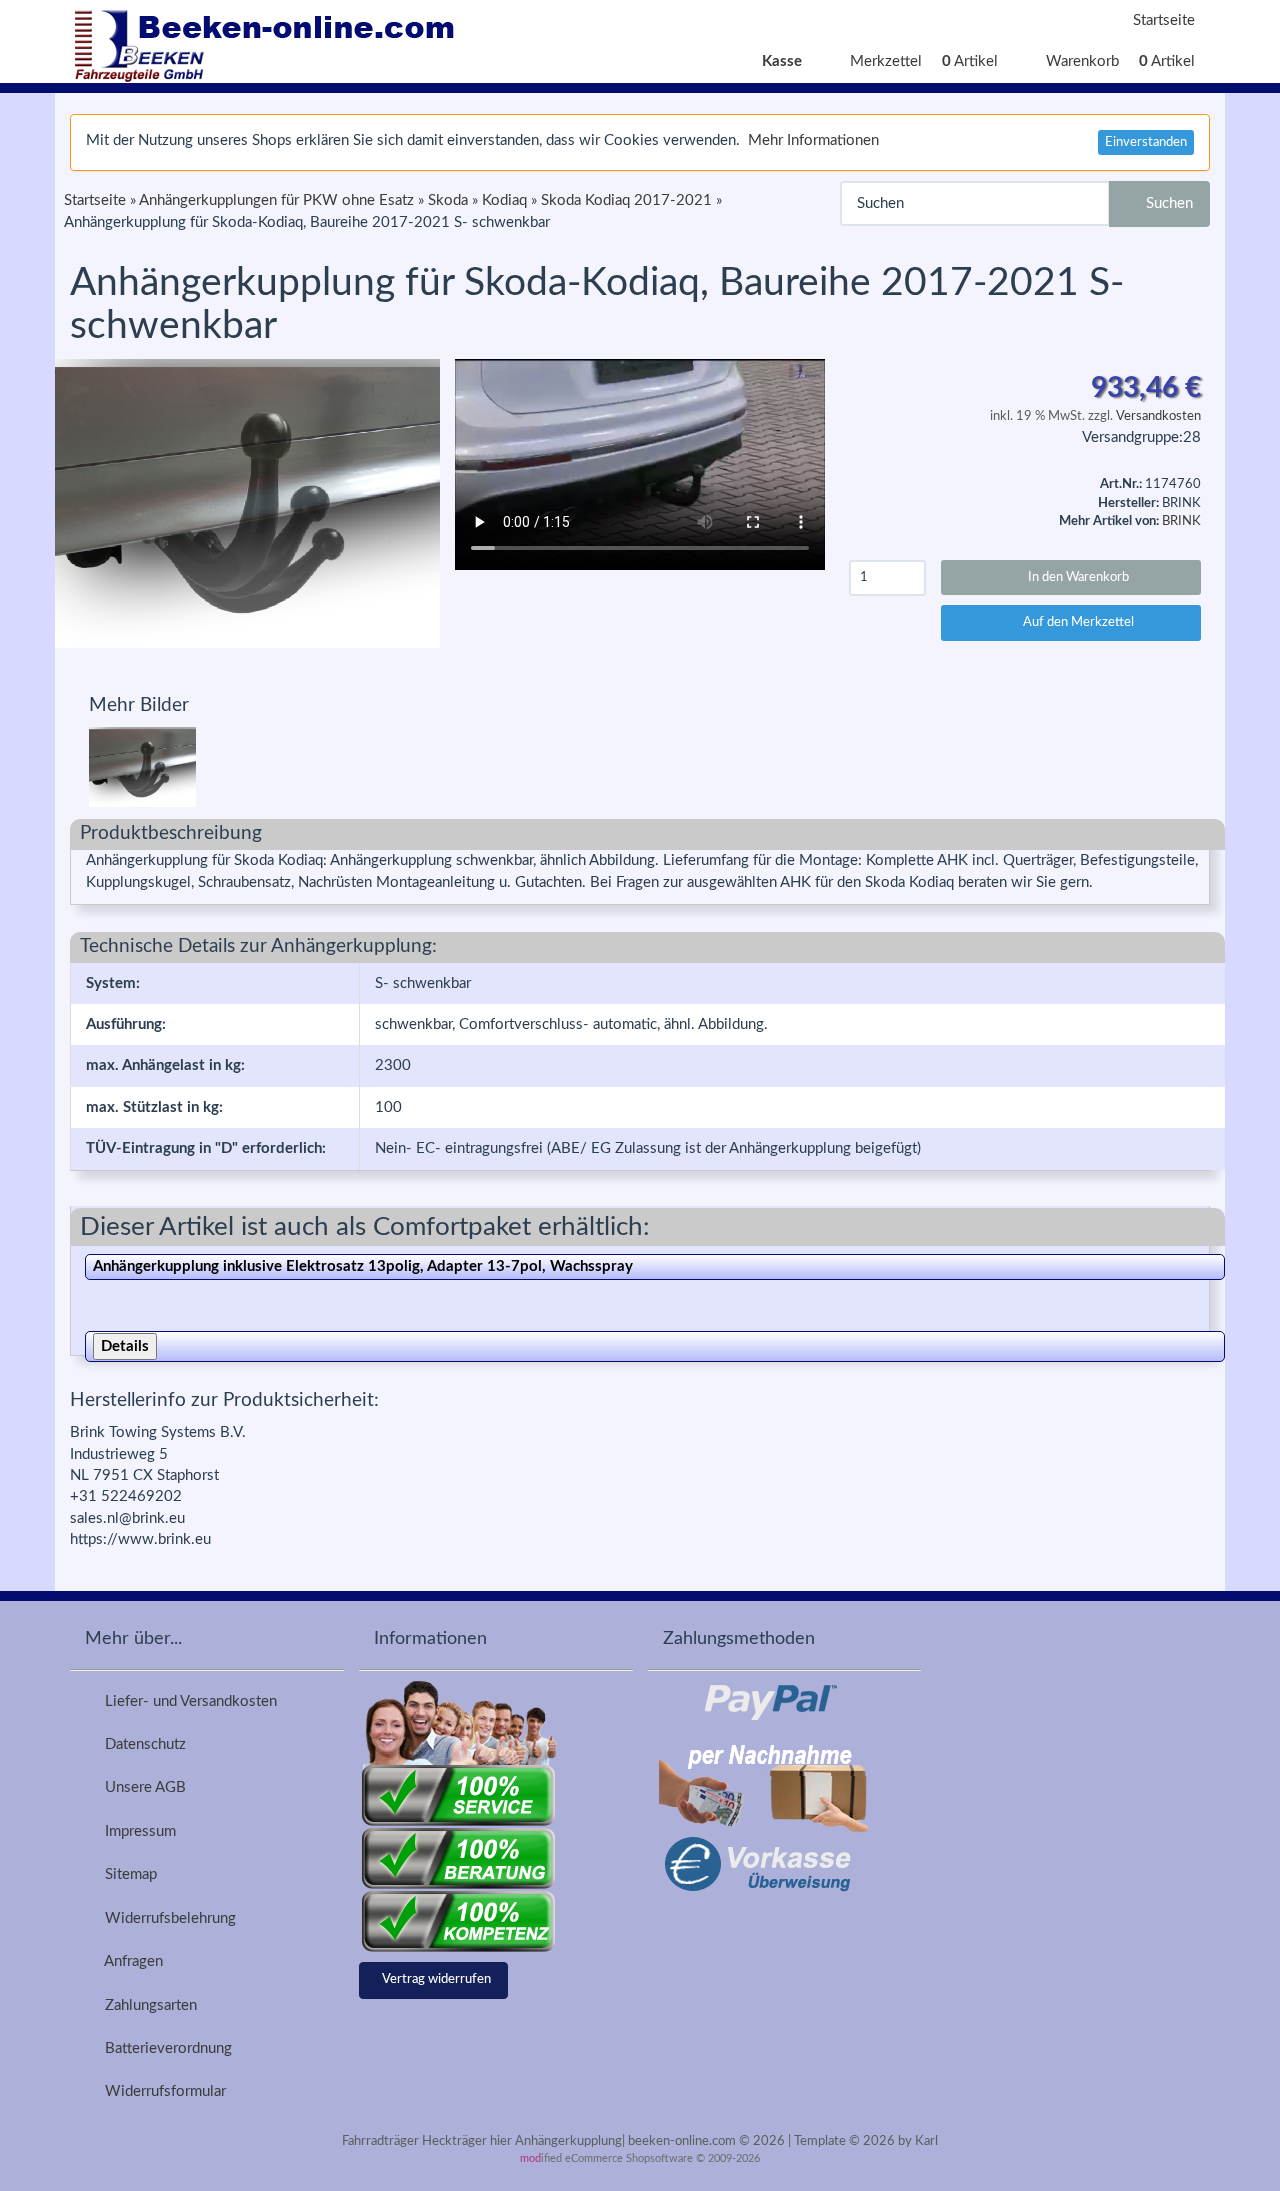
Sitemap (127, 1874)
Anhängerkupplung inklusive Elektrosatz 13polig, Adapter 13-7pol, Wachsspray (363, 1266)
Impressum (136, 1831)
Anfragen (130, 1961)
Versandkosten (1158, 416)
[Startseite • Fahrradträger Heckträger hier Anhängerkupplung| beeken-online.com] (270, 40)
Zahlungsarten (147, 2005)
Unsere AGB (141, 1787)
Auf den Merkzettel (1075, 622)
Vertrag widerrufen (436, 1979)
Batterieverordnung (164, 2048)
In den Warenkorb (1075, 577)
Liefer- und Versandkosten (187, 1701)
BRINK (1181, 521)
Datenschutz (141, 1744)
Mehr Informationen (813, 140)
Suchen (1165, 203)
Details (125, 1346)
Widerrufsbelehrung (166, 1918)
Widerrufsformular (161, 2091)
